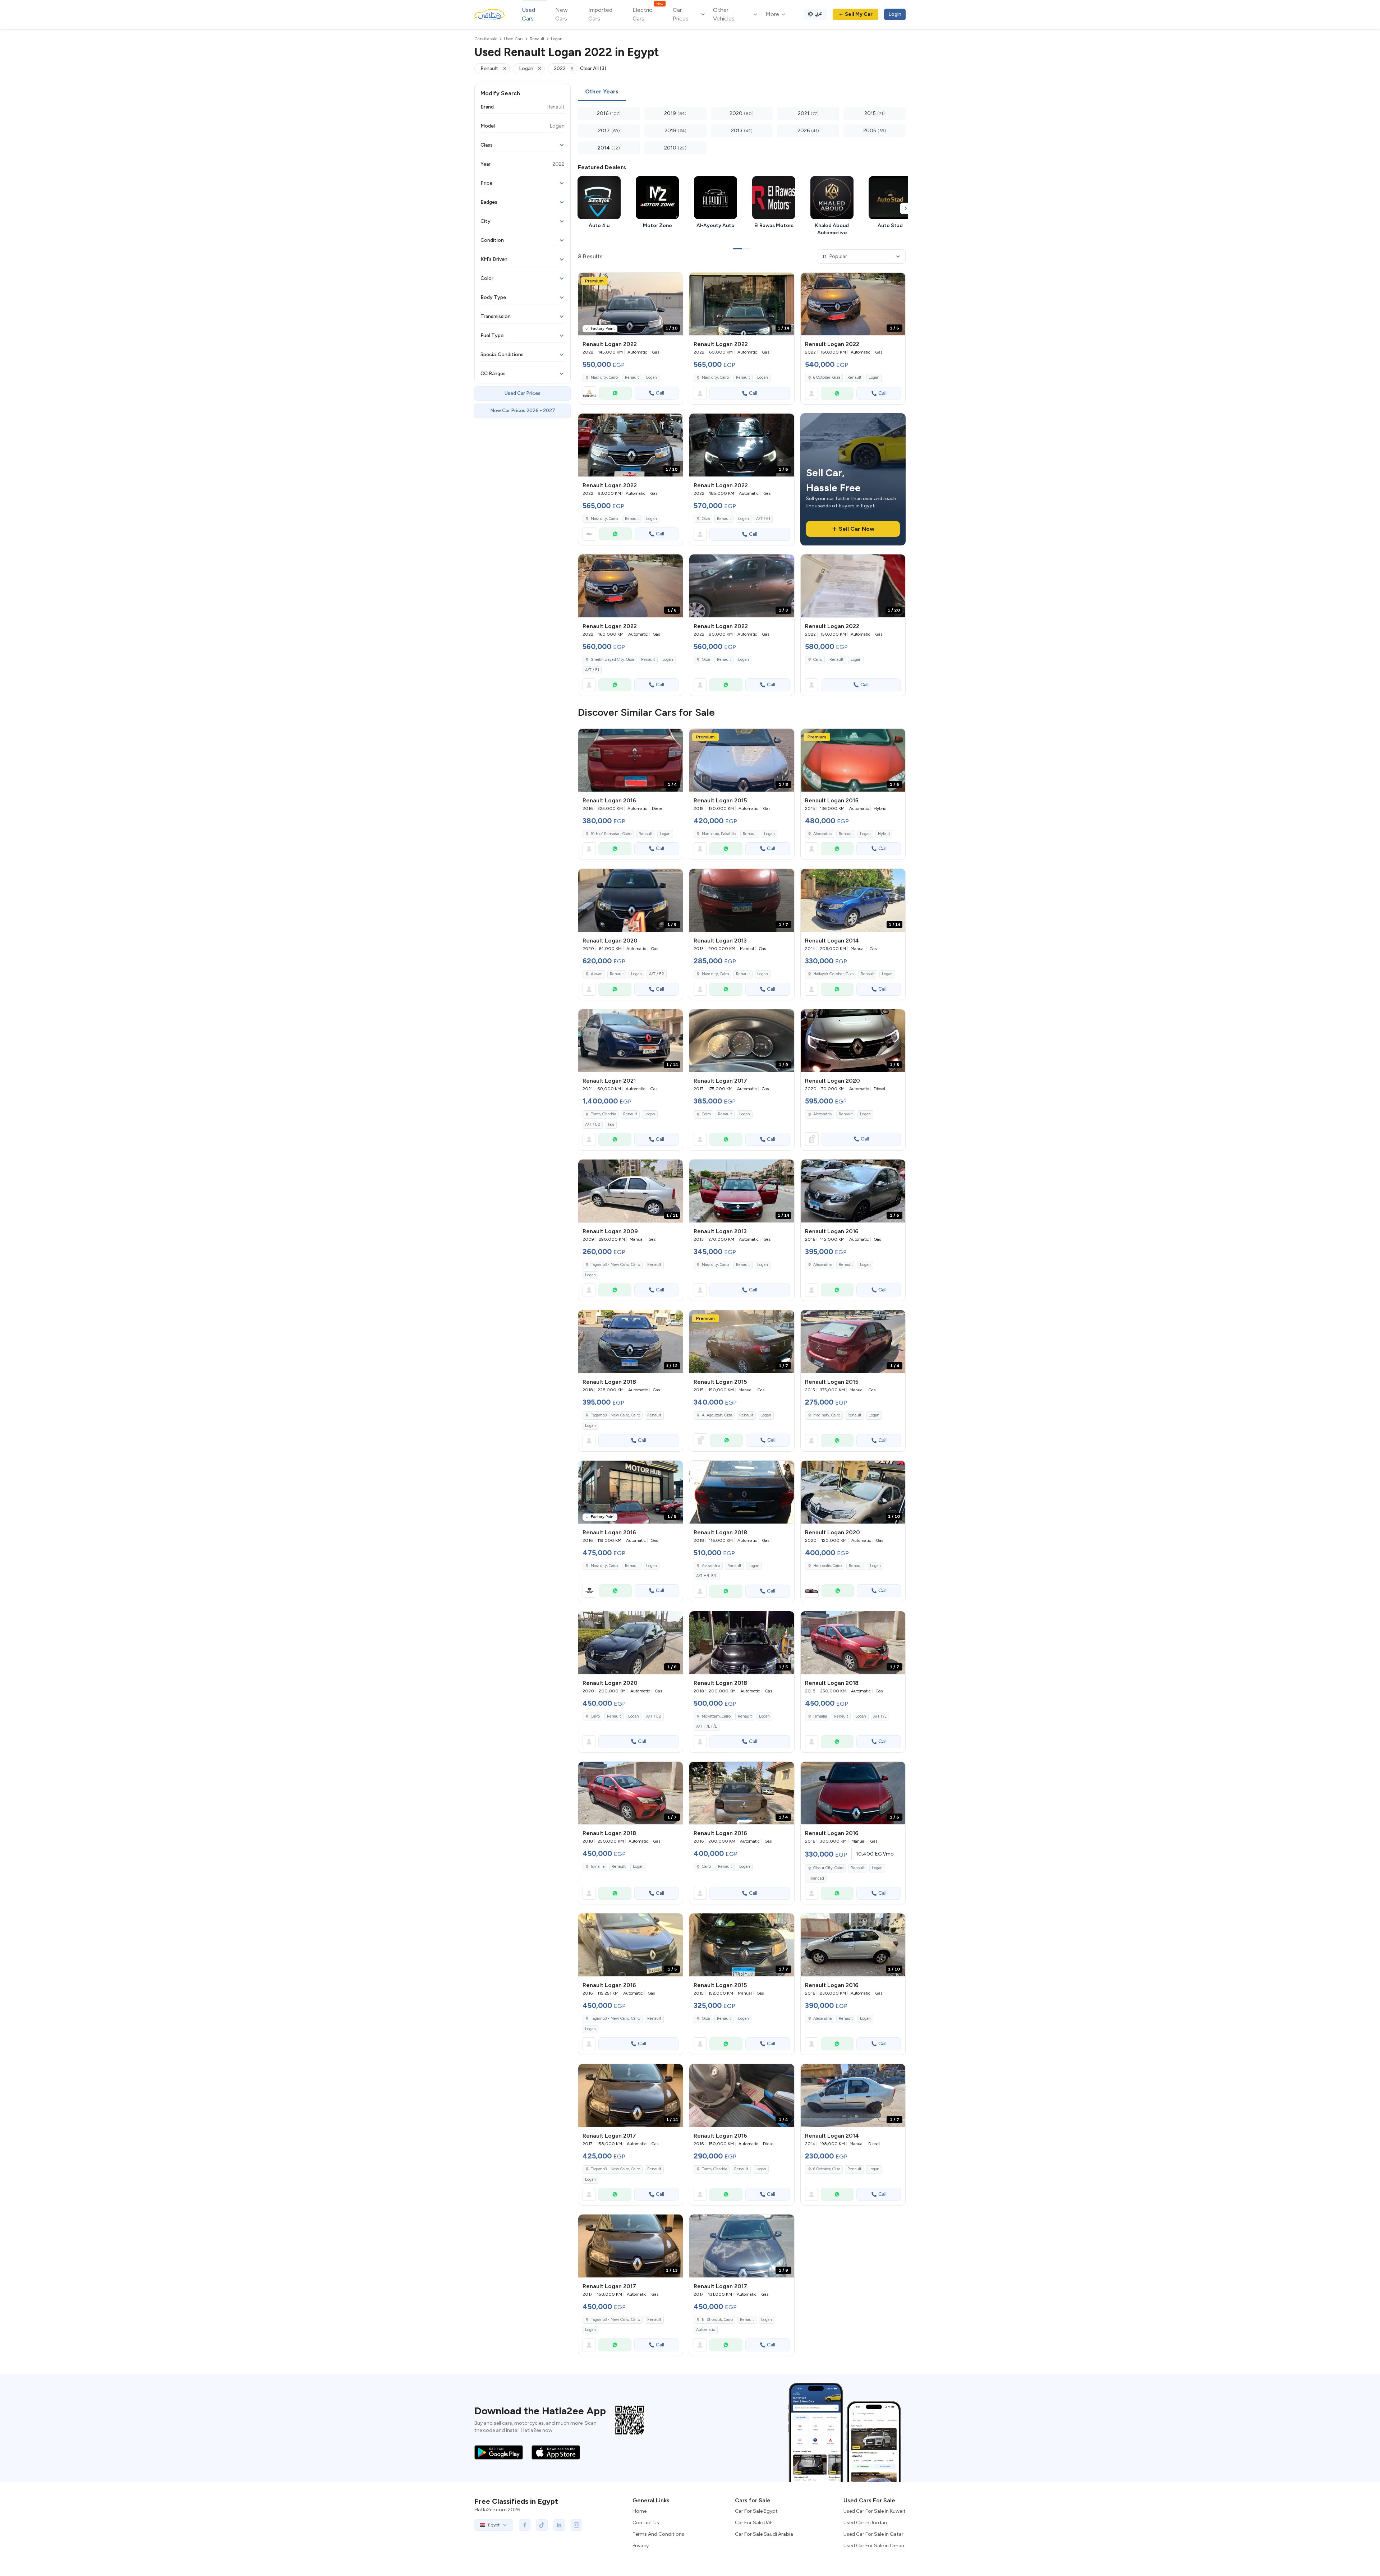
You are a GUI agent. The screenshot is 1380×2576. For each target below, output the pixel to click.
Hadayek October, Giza (833, 974)
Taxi (611, 1125)
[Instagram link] (576, 2525)
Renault (632, 377)
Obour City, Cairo (828, 1868)
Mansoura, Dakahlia (719, 834)
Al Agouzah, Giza (717, 1415)
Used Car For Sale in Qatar (873, 2534)
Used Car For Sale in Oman (874, 2546)
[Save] (674, 281)
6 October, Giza (827, 377)
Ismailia (820, 1716)
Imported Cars (600, 14)
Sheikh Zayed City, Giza (612, 660)
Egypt (494, 2525)
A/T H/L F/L (707, 1576)
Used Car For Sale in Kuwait (875, 2511)
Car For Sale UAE (754, 2523)
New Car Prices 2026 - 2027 (523, 411)
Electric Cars (648, 14)
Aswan (597, 974)
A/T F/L (880, 1716)
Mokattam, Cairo (716, 1716)
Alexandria (822, 834)
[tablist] (742, 92)
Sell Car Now (857, 529)
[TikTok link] (542, 2525)
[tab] (602, 92)
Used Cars (528, 14)
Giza (706, 519)
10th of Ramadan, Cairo (611, 834)
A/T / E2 (657, 974)
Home (640, 2511)
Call (660, 393)
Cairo (818, 660)
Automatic (706, 2330)
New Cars (562, 14)
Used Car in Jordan (865, 2523)
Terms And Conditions (658, 2534)
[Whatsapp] (615, 393)
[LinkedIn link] (559, 2525)
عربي (818, 13)
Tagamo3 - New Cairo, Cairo (615, 1265)
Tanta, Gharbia (603, 1114)
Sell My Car (859, 14)
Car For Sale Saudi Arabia (764, 2534)
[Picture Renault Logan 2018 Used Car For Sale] (742, 1492)
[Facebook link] (525, 2525)
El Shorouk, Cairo (717, 2320)
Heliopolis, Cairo (827, 1566)
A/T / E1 (763, 519)
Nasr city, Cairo (604, 377)
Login (895, 14)
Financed (816, 1878)
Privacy (641, 2546)
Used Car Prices (523, 393)
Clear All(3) (593, 68)
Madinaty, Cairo (827, 1415)
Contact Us (646, 2523)
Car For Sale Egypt (756, 2511)
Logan (652, 377)
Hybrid (884, 834)
